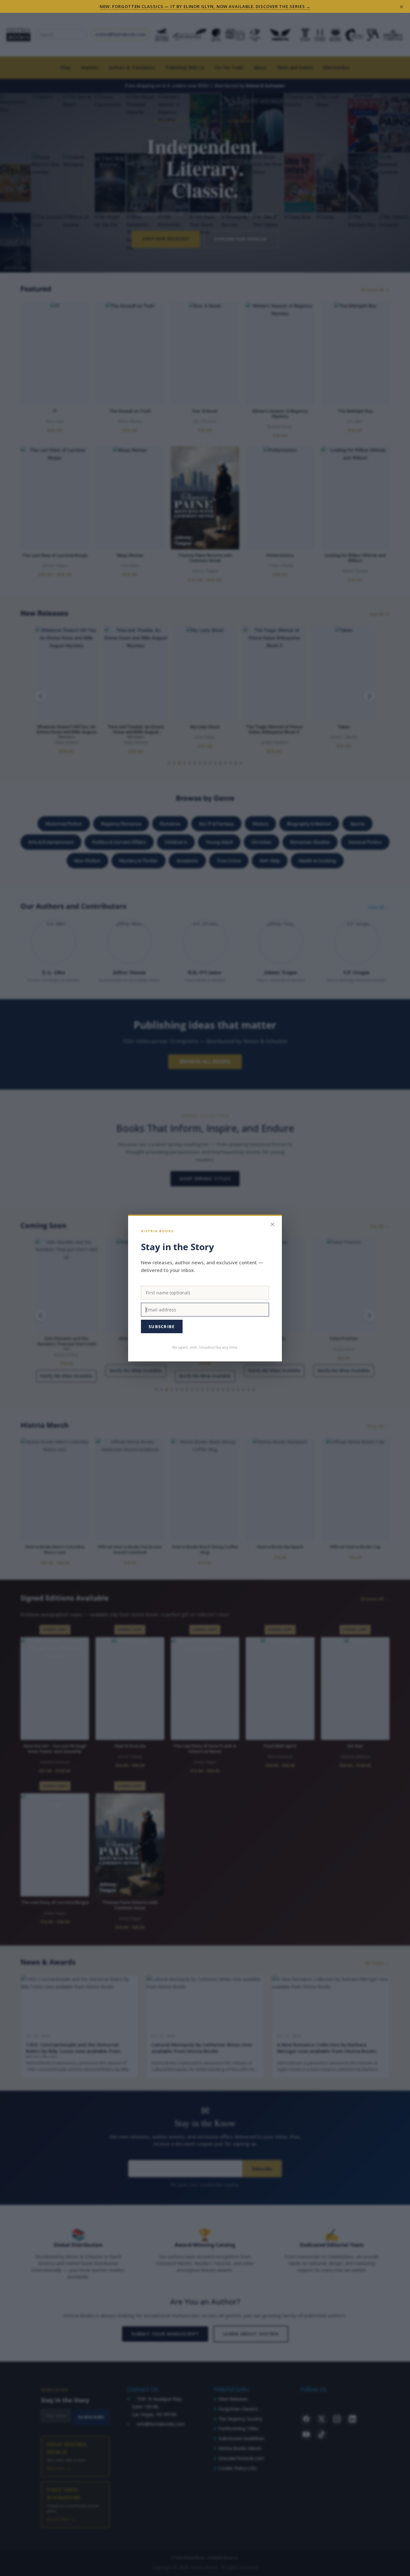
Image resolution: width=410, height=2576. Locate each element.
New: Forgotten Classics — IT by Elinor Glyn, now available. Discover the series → (205, 6)
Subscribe (162, 1326)
